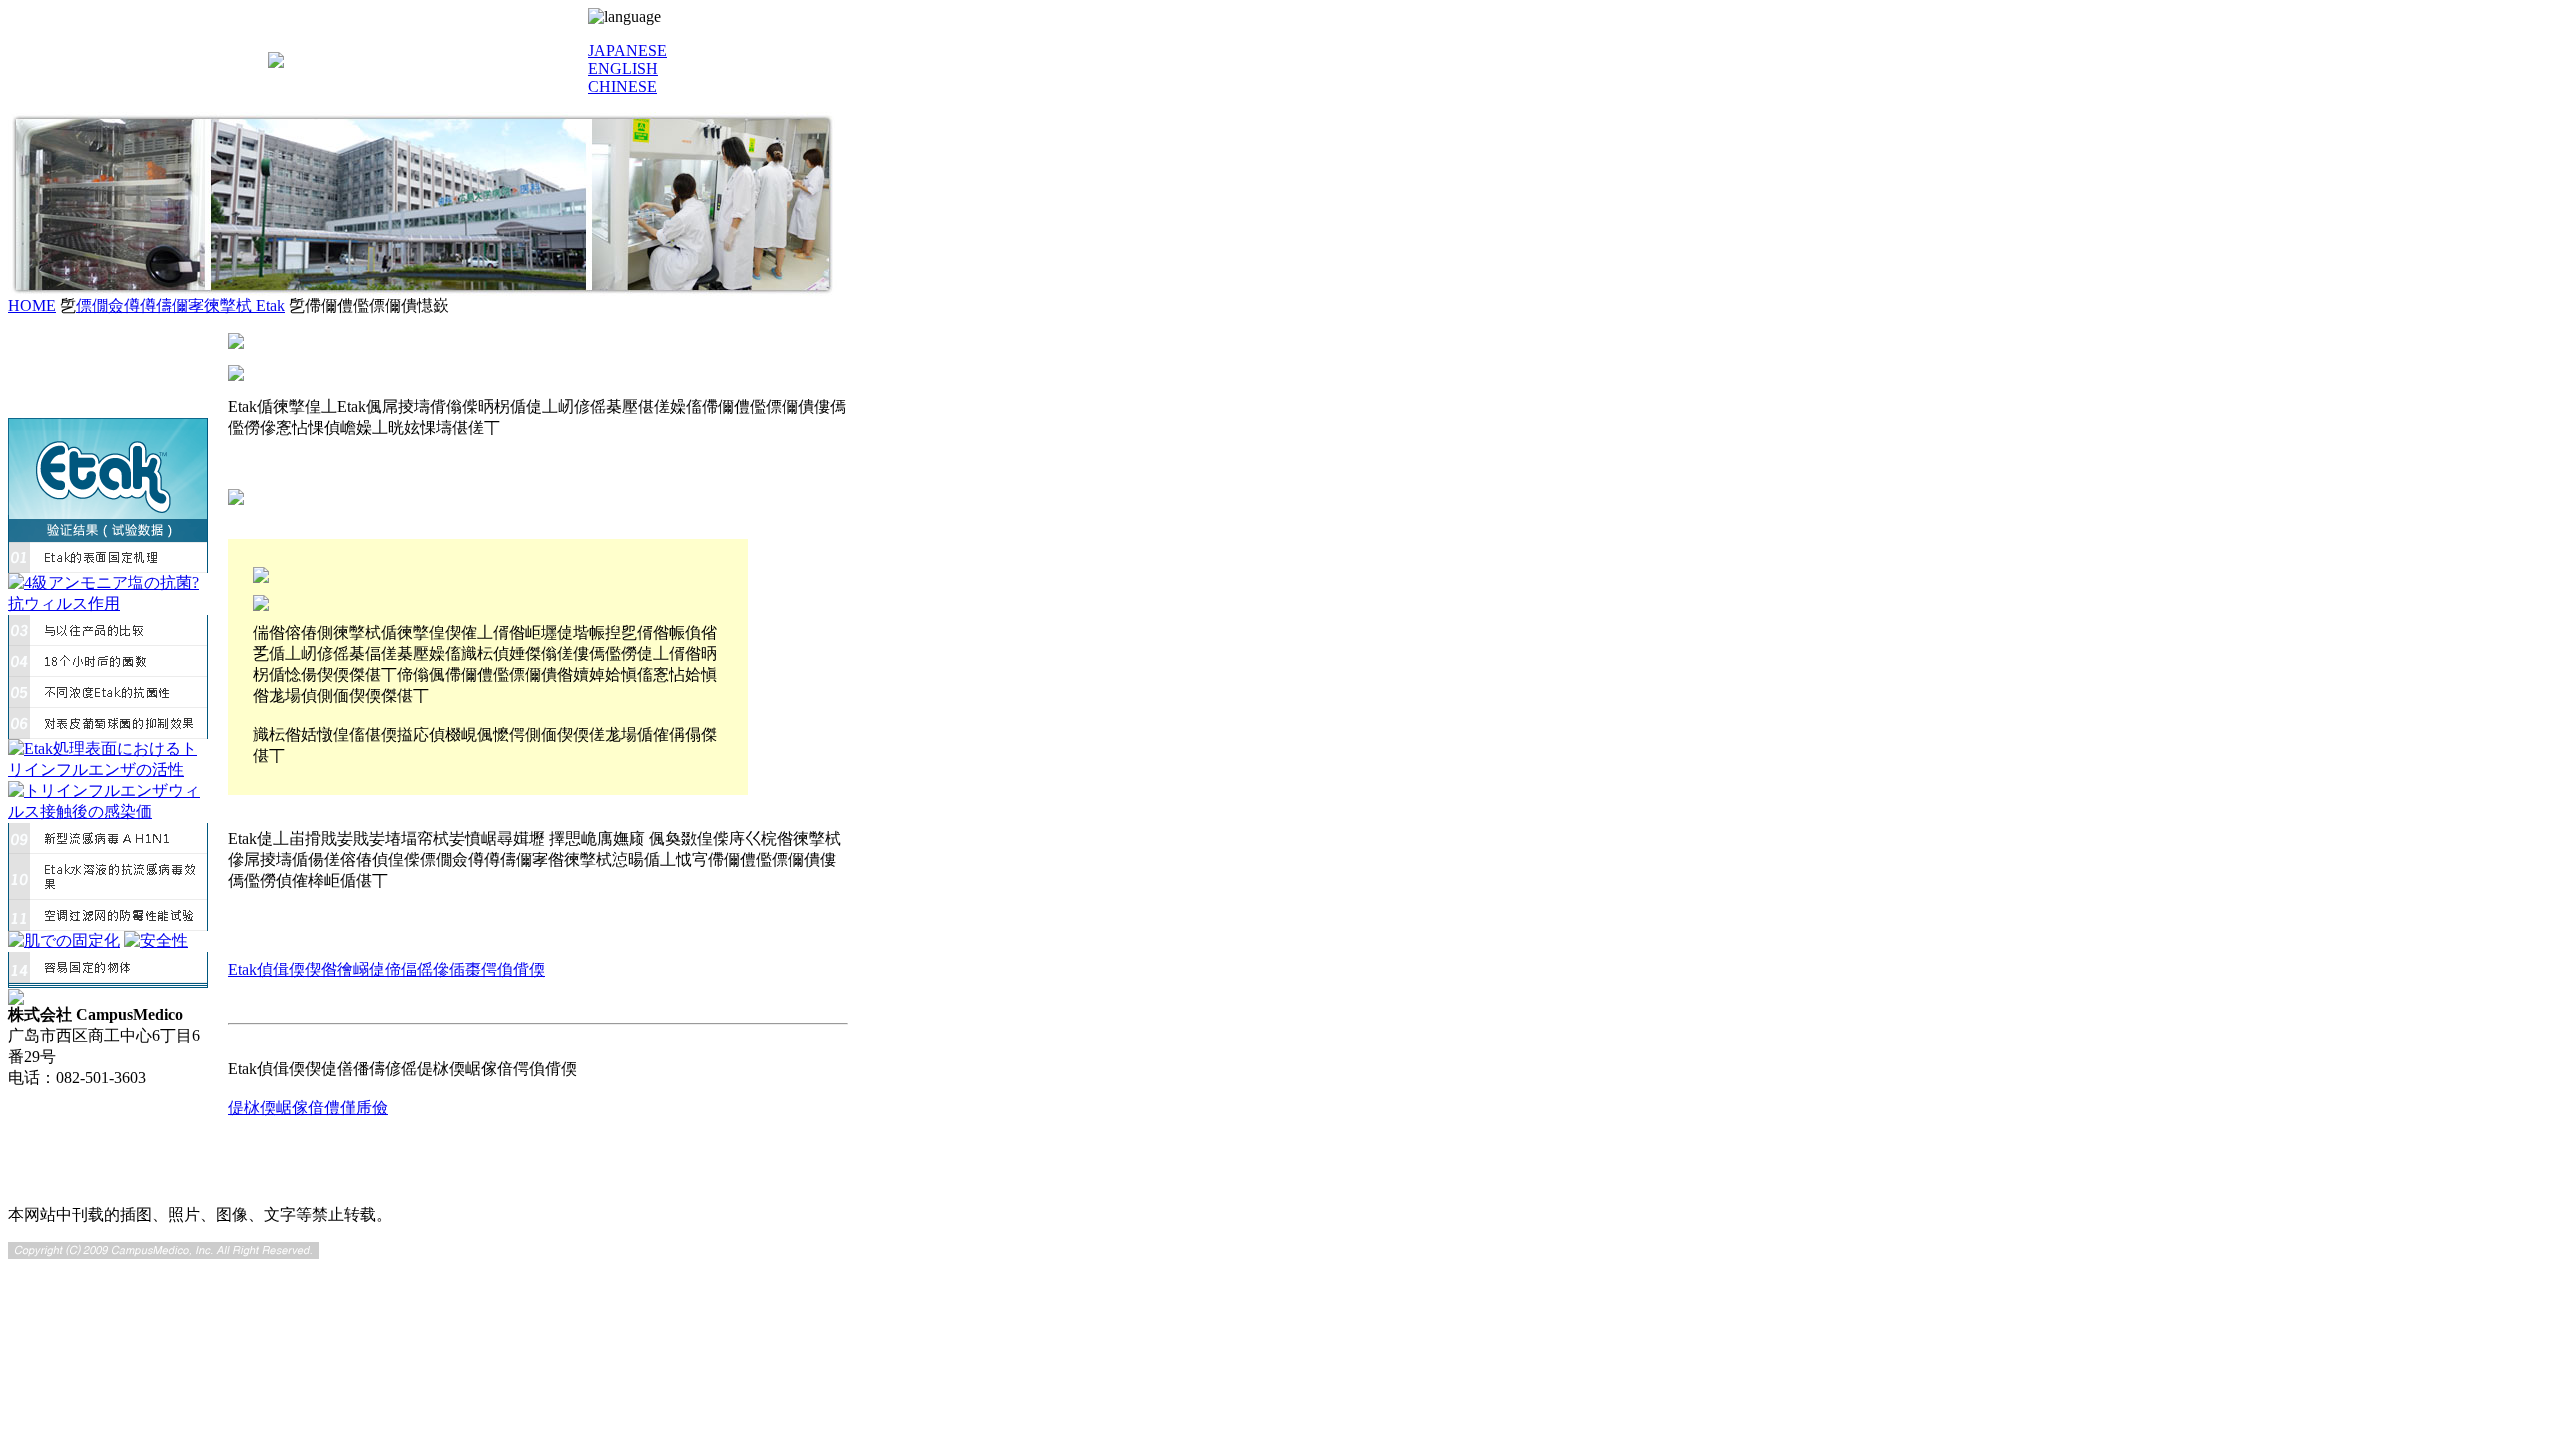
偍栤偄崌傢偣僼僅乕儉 (308, 1107)
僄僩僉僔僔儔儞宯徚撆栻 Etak (180, 305)
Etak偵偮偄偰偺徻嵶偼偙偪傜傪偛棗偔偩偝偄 (386, 969)
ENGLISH (623, 68)
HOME (32, 305)
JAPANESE (627, 50)
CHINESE (622, 86)
